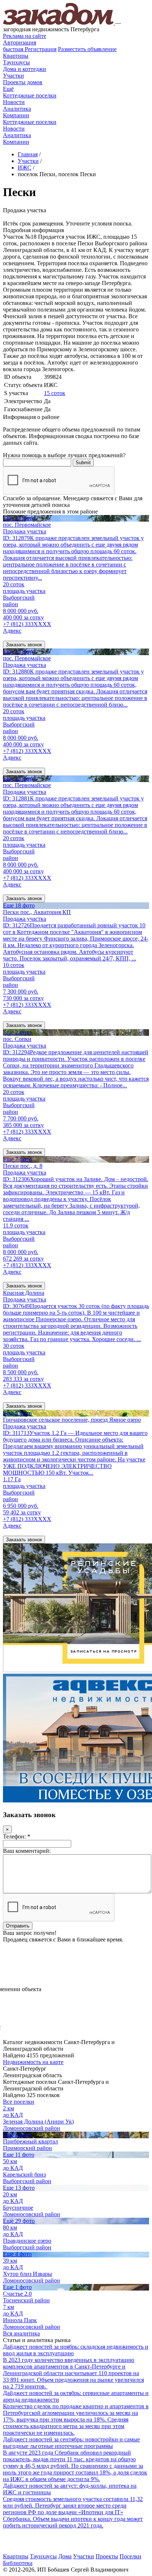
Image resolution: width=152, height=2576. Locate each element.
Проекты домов (23, 82)
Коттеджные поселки (30, 95)
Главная (28, 154)
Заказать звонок (24, 645)
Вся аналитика (21, 2333)
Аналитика (17, 109)
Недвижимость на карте (33, 2062)
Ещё (8, 89)
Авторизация (20, 42)
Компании (16, 115)
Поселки (130, 2556)
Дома (65, 2556)
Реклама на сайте (25, 36)
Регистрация (30, 49)
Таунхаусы (16, 62)
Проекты (107, 2556)
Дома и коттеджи (25, 69)
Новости (14, 102)
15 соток (55, 393)
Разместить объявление (87, 49)
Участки (13, 76)
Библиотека (18, 2563)
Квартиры (16, 56)
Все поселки (19, 2102)
